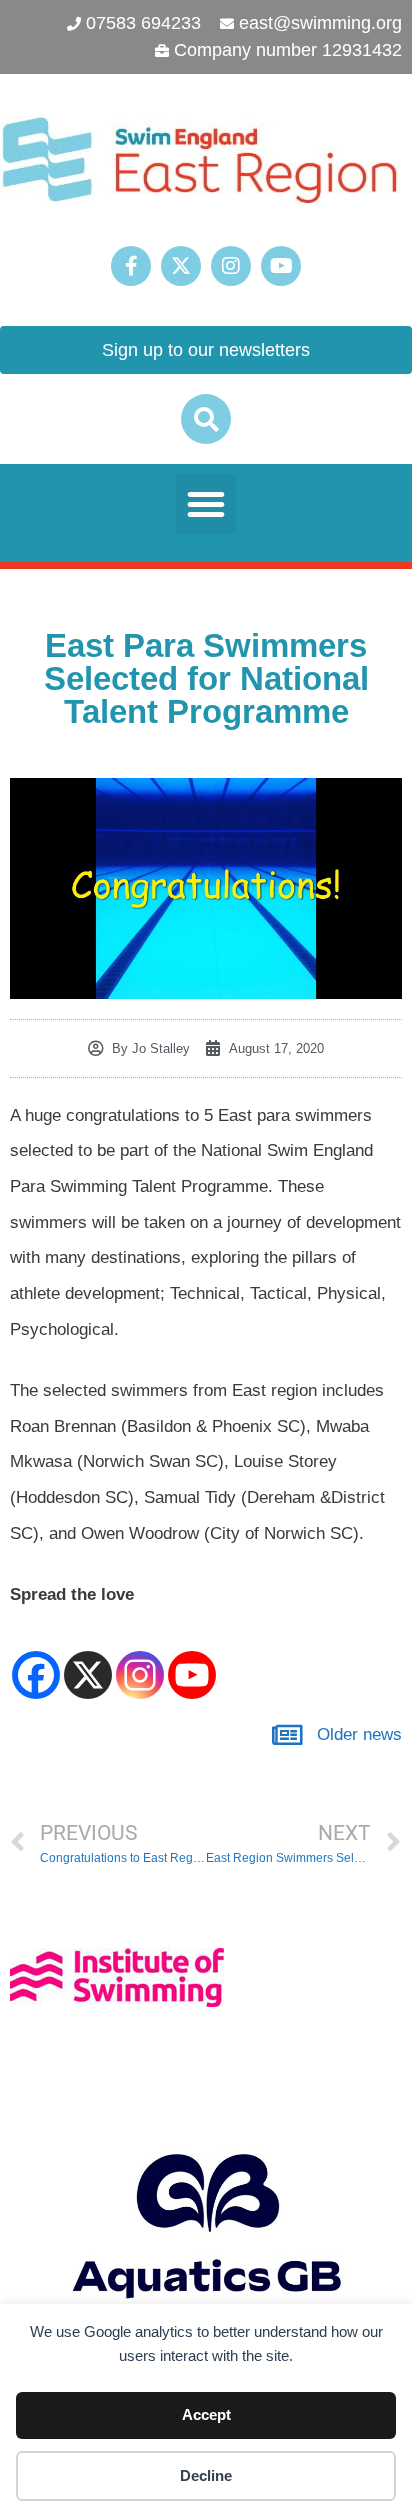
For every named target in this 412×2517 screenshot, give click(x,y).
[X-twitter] (181, 266)
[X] (88, 1658)
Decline (206, 2475)
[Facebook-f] (131, 266)
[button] (206, 419)
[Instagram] (231, 266)
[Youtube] (281, 266)
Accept (206, 2414)
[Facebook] (36, 1658)
